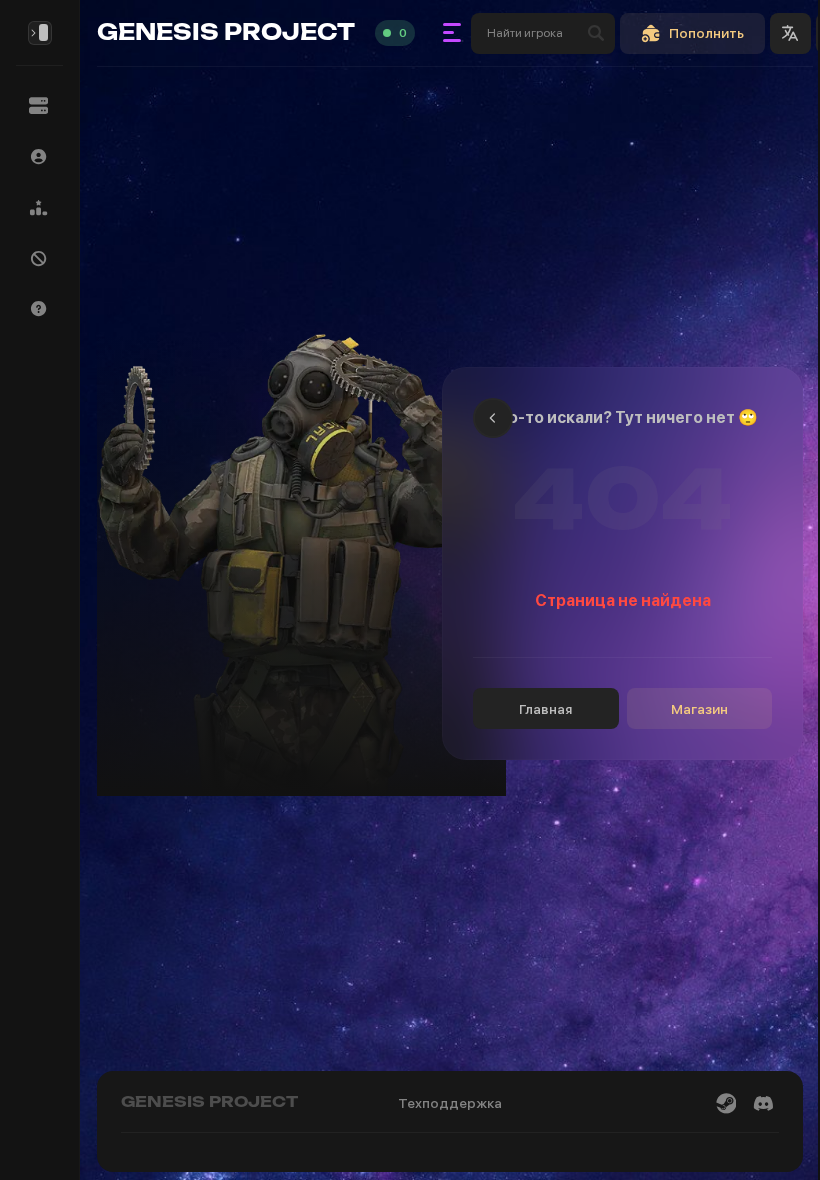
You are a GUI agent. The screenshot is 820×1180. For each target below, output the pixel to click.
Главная (545, 709)
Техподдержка (450, 1103)
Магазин (699, 709)
